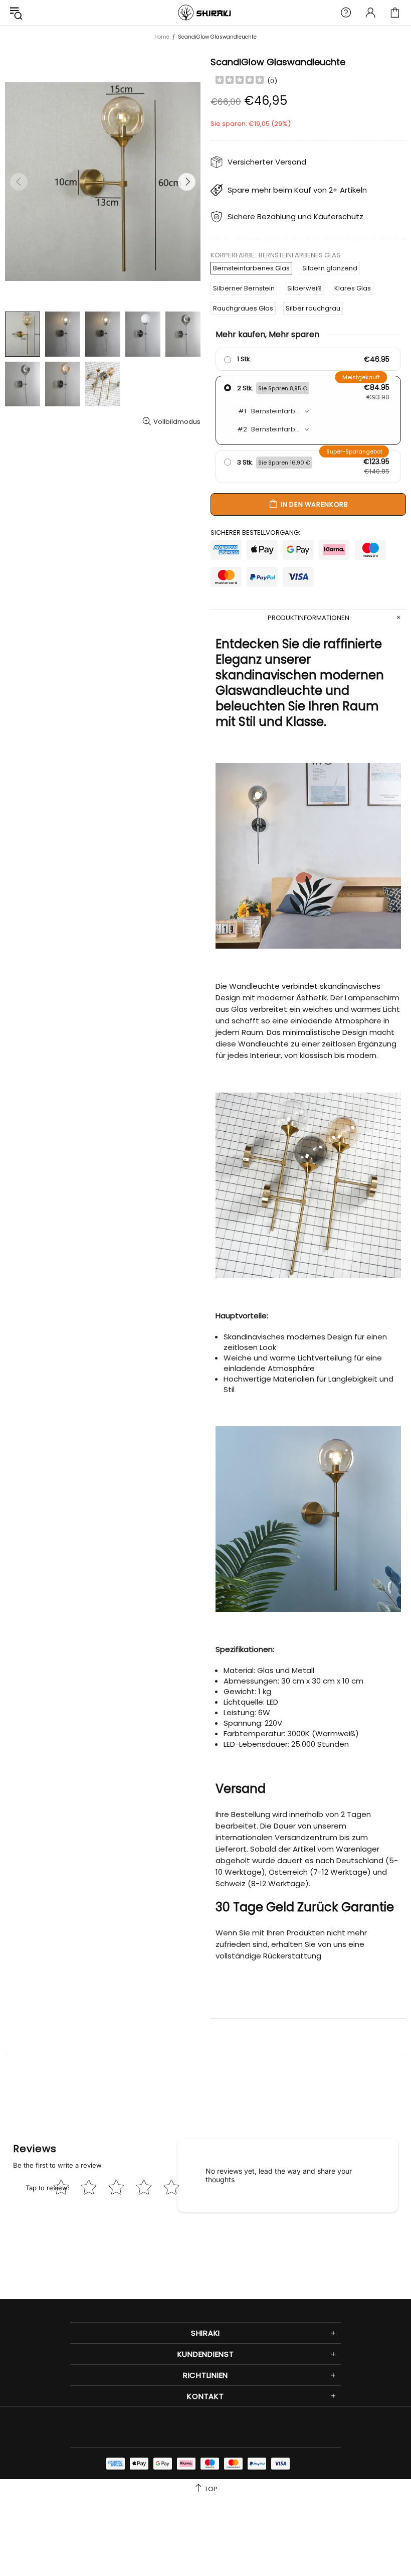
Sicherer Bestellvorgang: (255, 533)
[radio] (308, 359)
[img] (240, 81)
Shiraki (205, 13)
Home (162, 37)
